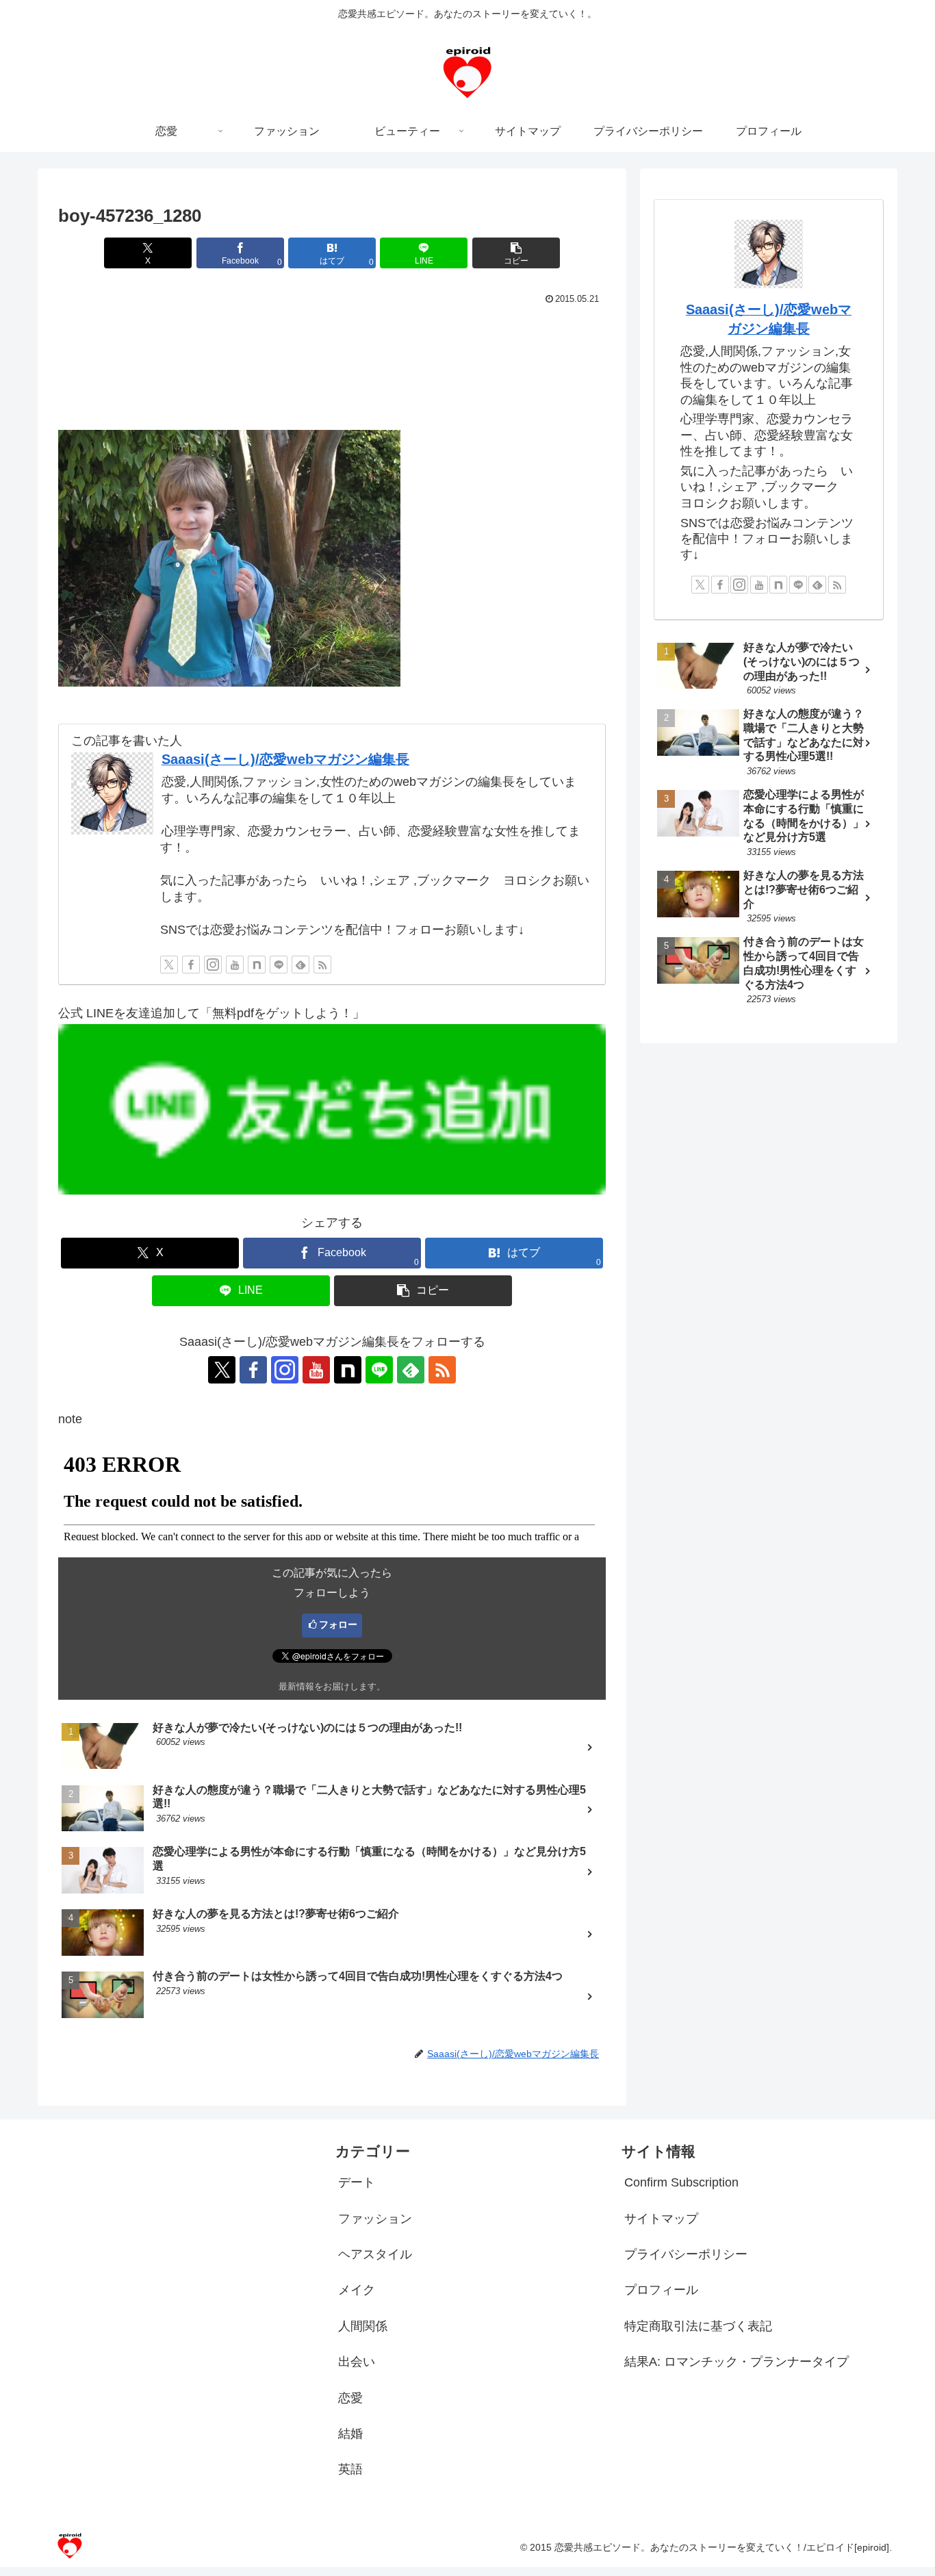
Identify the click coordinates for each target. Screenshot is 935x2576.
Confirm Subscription (681, 2182)
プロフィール (661, 2290)
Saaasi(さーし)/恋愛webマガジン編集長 (285, 759)
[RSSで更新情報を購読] (322, 965)
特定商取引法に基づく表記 (698, 2326)
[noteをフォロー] (257, 965)
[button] (516, 253)
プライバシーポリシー (686, 2254)
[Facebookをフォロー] (191, 965)
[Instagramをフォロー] (213, 965)
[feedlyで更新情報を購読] (300, 965)
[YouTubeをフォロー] (235, 965)
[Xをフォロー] (169, 965)
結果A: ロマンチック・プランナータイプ (737, 2362)
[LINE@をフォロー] (279, 965)
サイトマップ (661, 2219)
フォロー (338, 1624)
